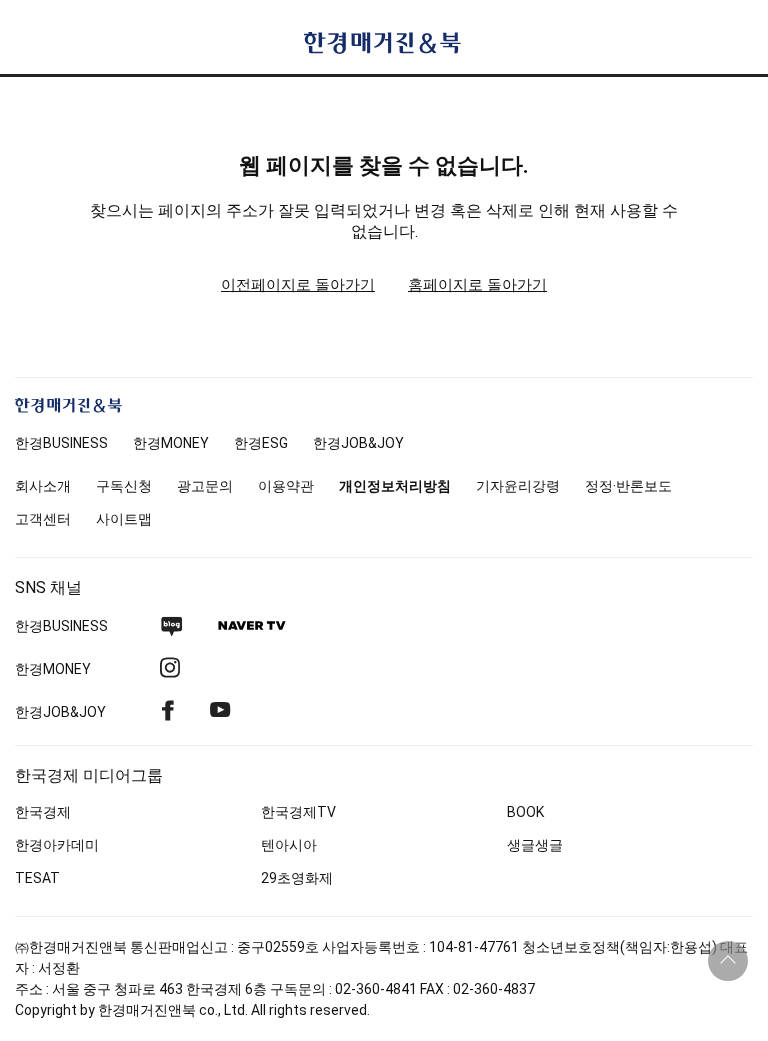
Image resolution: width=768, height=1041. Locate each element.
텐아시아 (289, 845)
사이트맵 (124, 519)
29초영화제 (297, 878)
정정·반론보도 (628, 486)
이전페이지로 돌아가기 (298, 285)
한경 (61, 443)
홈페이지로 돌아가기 (477, 285)
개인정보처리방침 (395, 486)
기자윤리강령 (518, 486)
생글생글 (535, 845)
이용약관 (286, 486)
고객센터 (43, 519)
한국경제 (43, 812)
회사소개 (43, 486)
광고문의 (205, 486)
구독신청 (124, 486)
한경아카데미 (57, 845)
